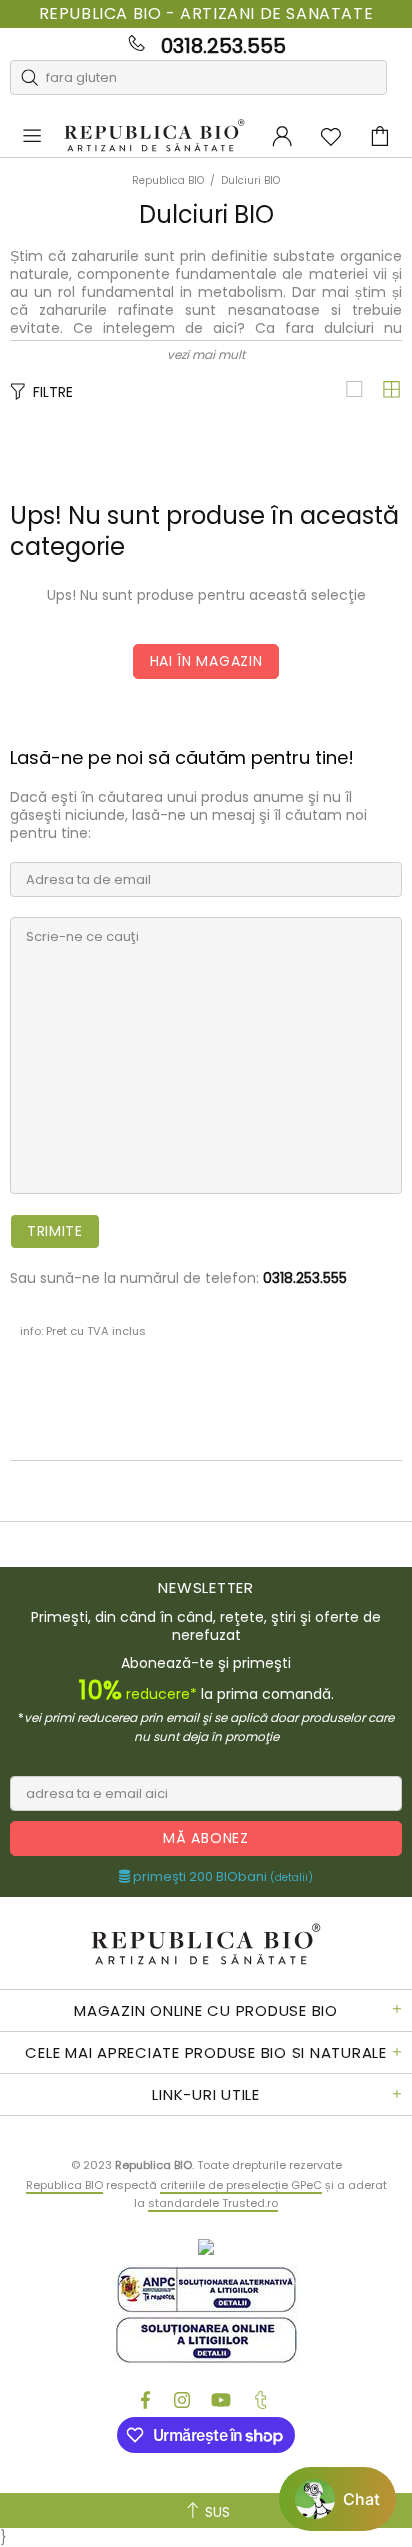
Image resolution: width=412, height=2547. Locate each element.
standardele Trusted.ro (213, 2203)
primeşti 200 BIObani (221, 1877)
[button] (337, 2499)
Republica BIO (154, 136)
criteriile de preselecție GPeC (241, 2185)
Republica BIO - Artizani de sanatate (206, 14)
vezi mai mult (206, 354)
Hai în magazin (206, 661)
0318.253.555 (223, 46)
